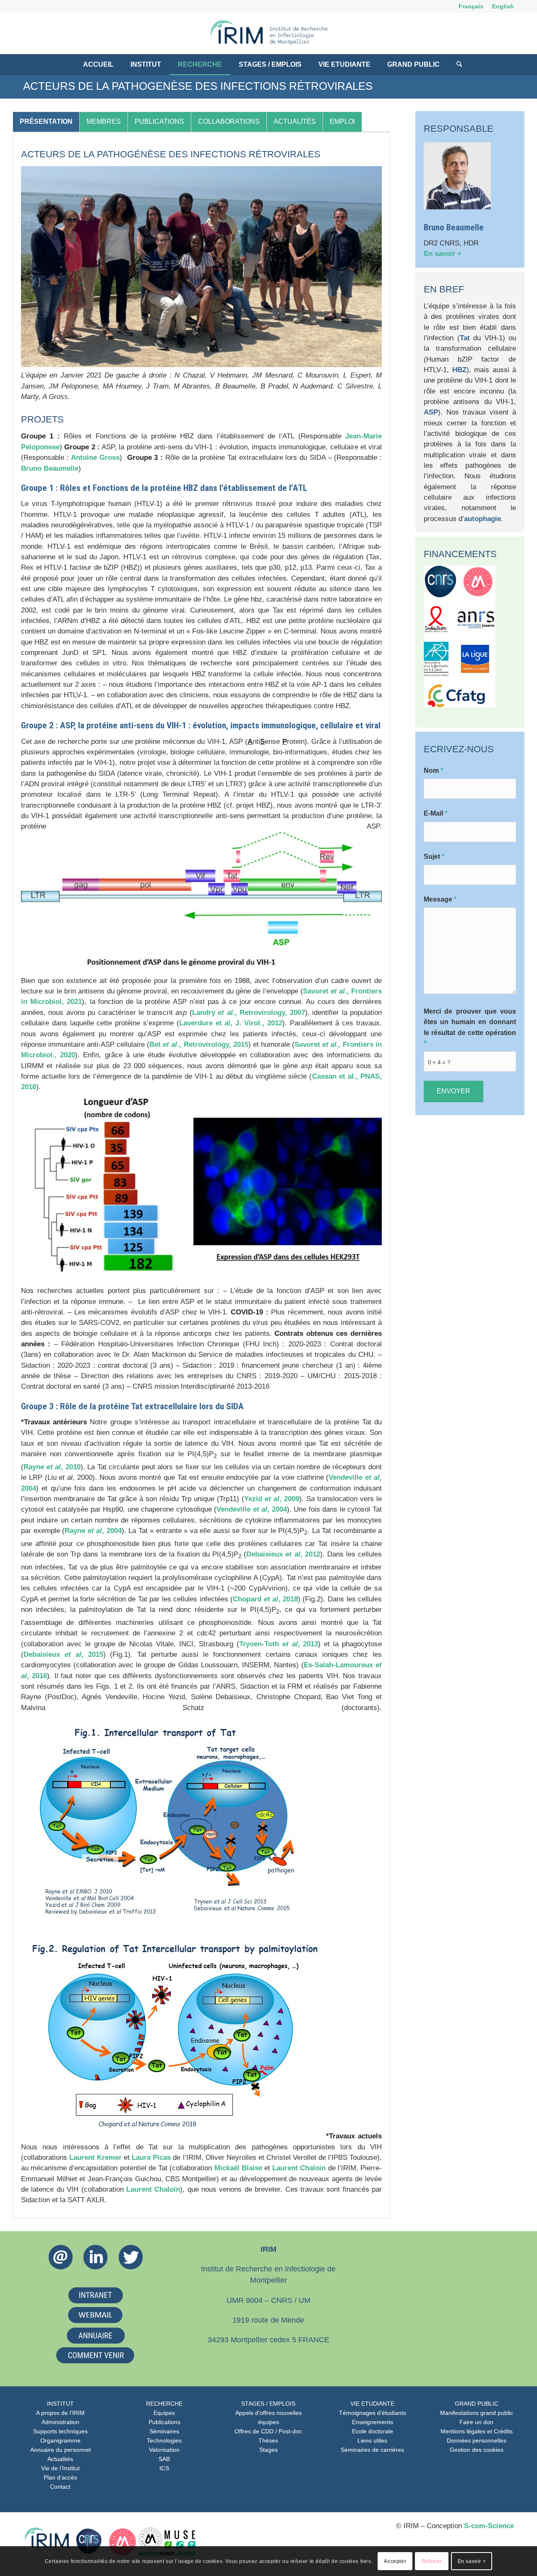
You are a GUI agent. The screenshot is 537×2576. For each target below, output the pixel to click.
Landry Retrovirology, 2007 (249, 1013)
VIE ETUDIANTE (372, 2404)
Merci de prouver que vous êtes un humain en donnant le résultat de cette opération (470, 1027)
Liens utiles (372, 2440)
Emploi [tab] (342, 121)
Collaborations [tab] (229, 121)
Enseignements (373, 2422)
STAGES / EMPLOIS (268, 2404)
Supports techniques (60, 2431)
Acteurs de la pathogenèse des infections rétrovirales (198, 86)
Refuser (432, 2561)
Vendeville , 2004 (252, 1509)
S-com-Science (489, 2526)
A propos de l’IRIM (60, 2413)
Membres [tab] (104, 121)
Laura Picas (151, 2158)
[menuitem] (471, 6)
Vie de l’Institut (60, 2468)
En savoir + (443, 254)
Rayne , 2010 (52, 1467)
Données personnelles (477, 2440)
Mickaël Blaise (238, 2168)
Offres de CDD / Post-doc (268, 2431)
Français (471, 6)
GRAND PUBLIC (477, 2404)
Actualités (60, 2459)
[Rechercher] (455, 65)
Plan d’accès (60, 2477)
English (503, 6)
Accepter (395, 2561)
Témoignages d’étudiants (373, 2413)
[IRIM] (268, 33)
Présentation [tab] (46, 121)
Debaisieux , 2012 (283, 1554)
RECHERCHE (164, 2404)
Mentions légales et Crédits (477, 2431)
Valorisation (164, 2450)
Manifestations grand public (477, 2413)
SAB (164, 2459)
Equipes (164, 2413)
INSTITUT (60, 2404)
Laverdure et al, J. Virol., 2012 (231, 1023)
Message (440, 899)
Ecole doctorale (373, 2431)
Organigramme (60, 2440)
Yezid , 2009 (272, 1499)
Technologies (164, 2440)
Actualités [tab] (295, 121)
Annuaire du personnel (60, 2450)
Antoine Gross (95, 458)
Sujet (434, 856)
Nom (433, 770)
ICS (164, 2468)
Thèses (268, 2440)
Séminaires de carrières (372, 2450)
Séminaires (164, 2431)
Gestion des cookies (477, 2450)
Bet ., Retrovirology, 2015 (199, 1044)
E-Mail (435, 813)
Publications (164, 2422)
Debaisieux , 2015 (63, 1654)
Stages (268, 2450)
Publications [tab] (159, 121)
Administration (60, 2422)
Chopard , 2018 (265, 1599)
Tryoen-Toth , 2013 (279, 1644)
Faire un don (476, 2422)
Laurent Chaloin (299, 2168)
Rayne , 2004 (93, 1531)
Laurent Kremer (95, 2158)
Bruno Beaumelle (50, 468)
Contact (60, 2487)
